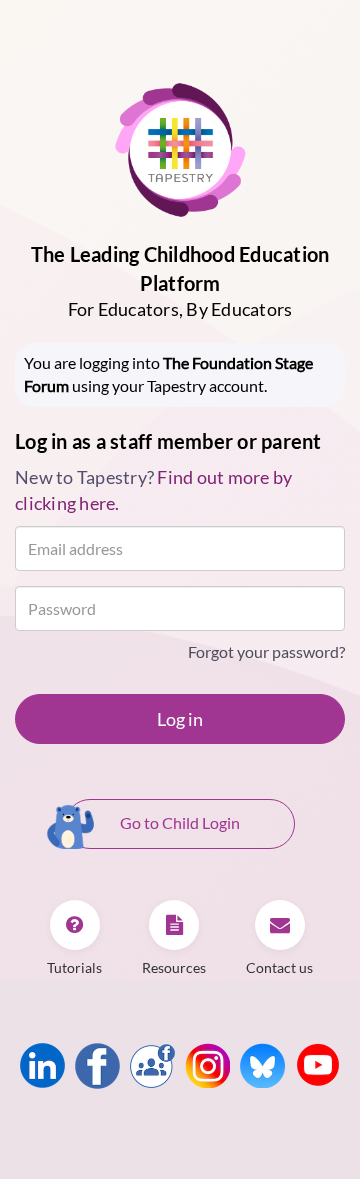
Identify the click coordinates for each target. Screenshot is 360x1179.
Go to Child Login (180, 822)
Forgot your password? (266, 651)
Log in (180, 719)
